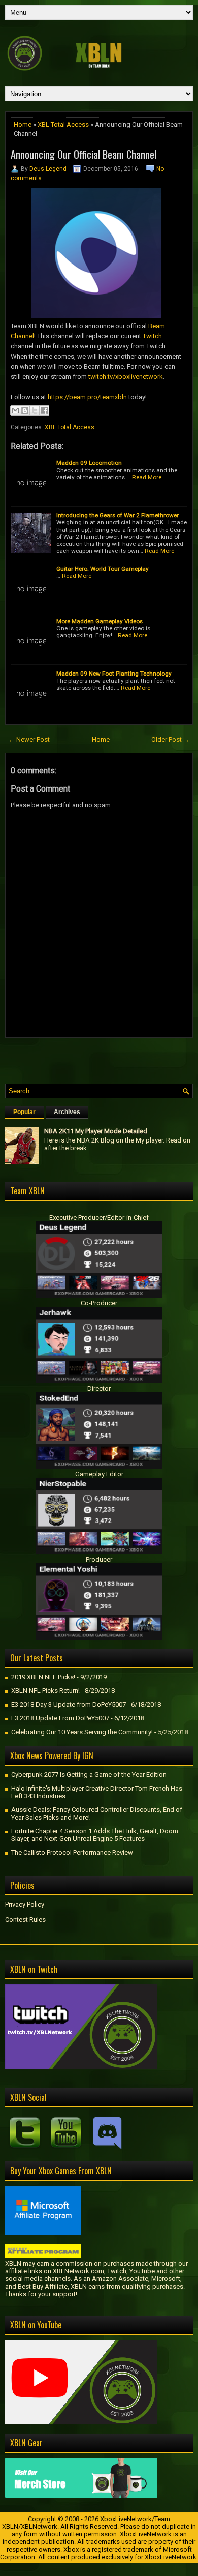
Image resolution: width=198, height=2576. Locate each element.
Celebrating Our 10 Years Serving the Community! (82, 1732)
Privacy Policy (25, 1904)
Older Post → (171, 739)
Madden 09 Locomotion (89, 463)
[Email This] (15, 411)
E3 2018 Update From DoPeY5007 (60, 1718)
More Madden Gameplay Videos (100, 621)
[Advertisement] (102, 1058)
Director (99, 1388)
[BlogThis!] (25, 411)
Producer (99, 1559)
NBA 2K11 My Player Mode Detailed (96, 1131)
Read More (147, 477)
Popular (24, 1112)
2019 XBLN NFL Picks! (43, 1677)
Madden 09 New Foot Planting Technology (114, 674)
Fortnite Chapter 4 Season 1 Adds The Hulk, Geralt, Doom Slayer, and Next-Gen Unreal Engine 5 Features (95, 1835)
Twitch (152, 336)
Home (23, 124)
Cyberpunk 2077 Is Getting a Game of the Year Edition (89, 1775)
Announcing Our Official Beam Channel (84, 154)
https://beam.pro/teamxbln (87, 397)
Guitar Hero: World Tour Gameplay (103, 569)
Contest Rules (25, 1920)
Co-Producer (99, 1303)
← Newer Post (29, 739)
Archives (67, 1112)
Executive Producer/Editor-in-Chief (99, 1218)
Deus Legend (48, 169)
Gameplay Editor (99, 1474)
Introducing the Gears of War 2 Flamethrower (118, 515)
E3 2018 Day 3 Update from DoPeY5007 (69, 1704)
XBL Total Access (63, 124)
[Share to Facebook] (44, 411)
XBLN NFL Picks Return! (45, 1691)
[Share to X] (35, 411)
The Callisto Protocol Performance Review (72, 1852)
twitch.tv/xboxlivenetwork (126, 377)
